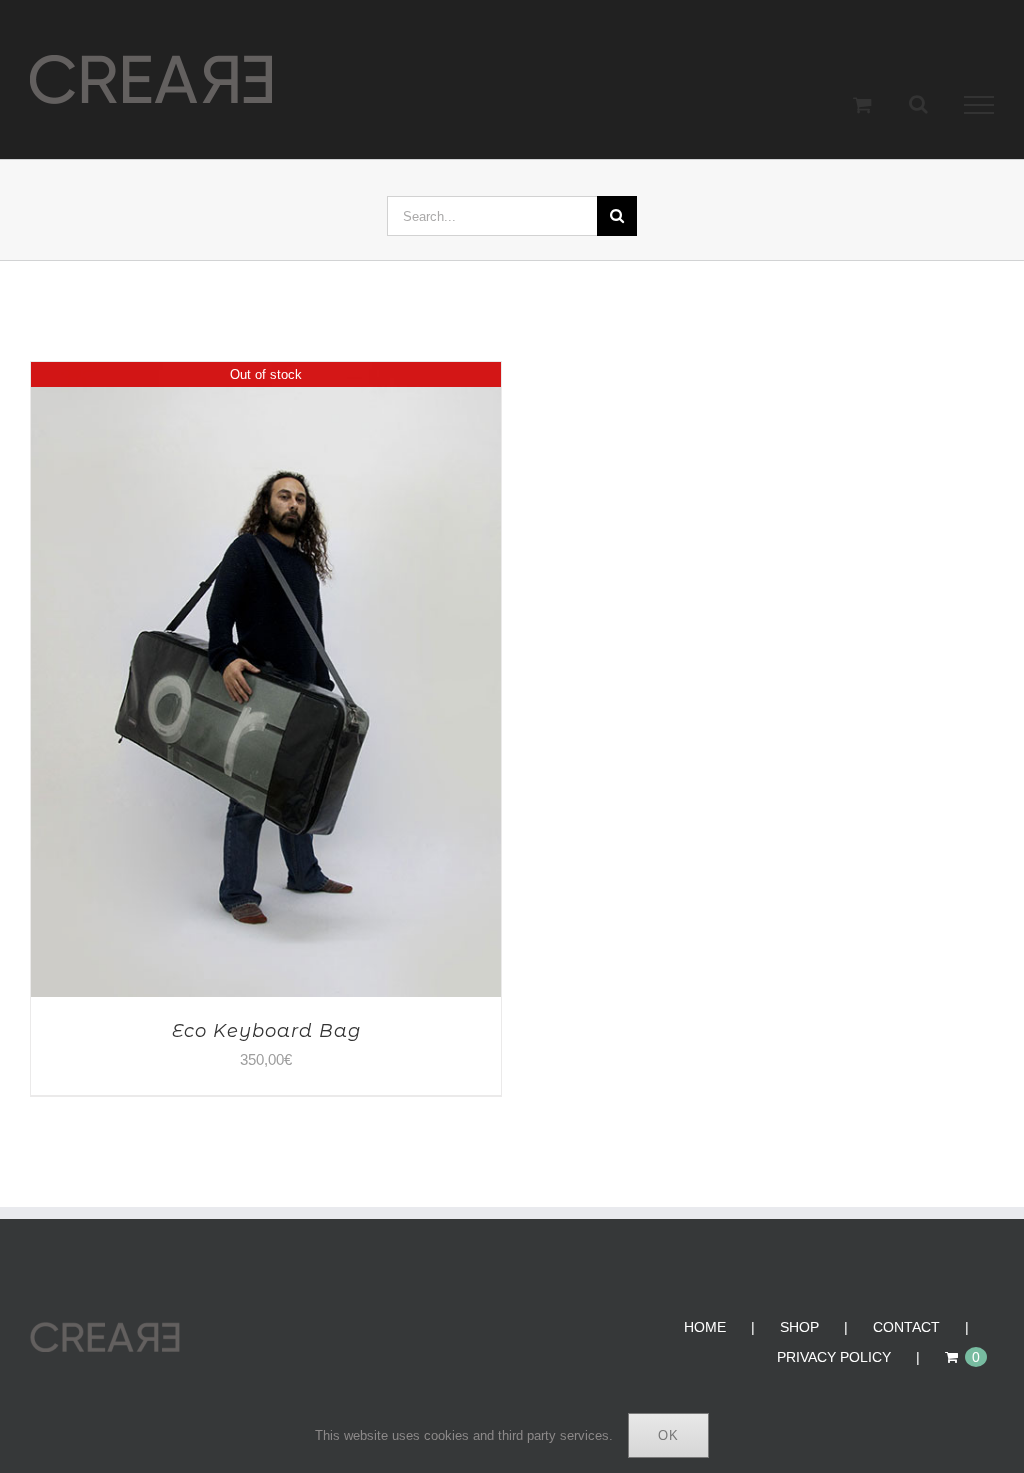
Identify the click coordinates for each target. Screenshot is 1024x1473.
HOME (705, 1327)
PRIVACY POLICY (834, 1357)
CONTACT (906, 1327)
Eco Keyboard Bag (266, 1031)
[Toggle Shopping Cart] (862, 104)
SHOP (799, 1327)
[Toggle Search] (918, 104)
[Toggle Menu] (979, 105)
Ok (668, 1435)
